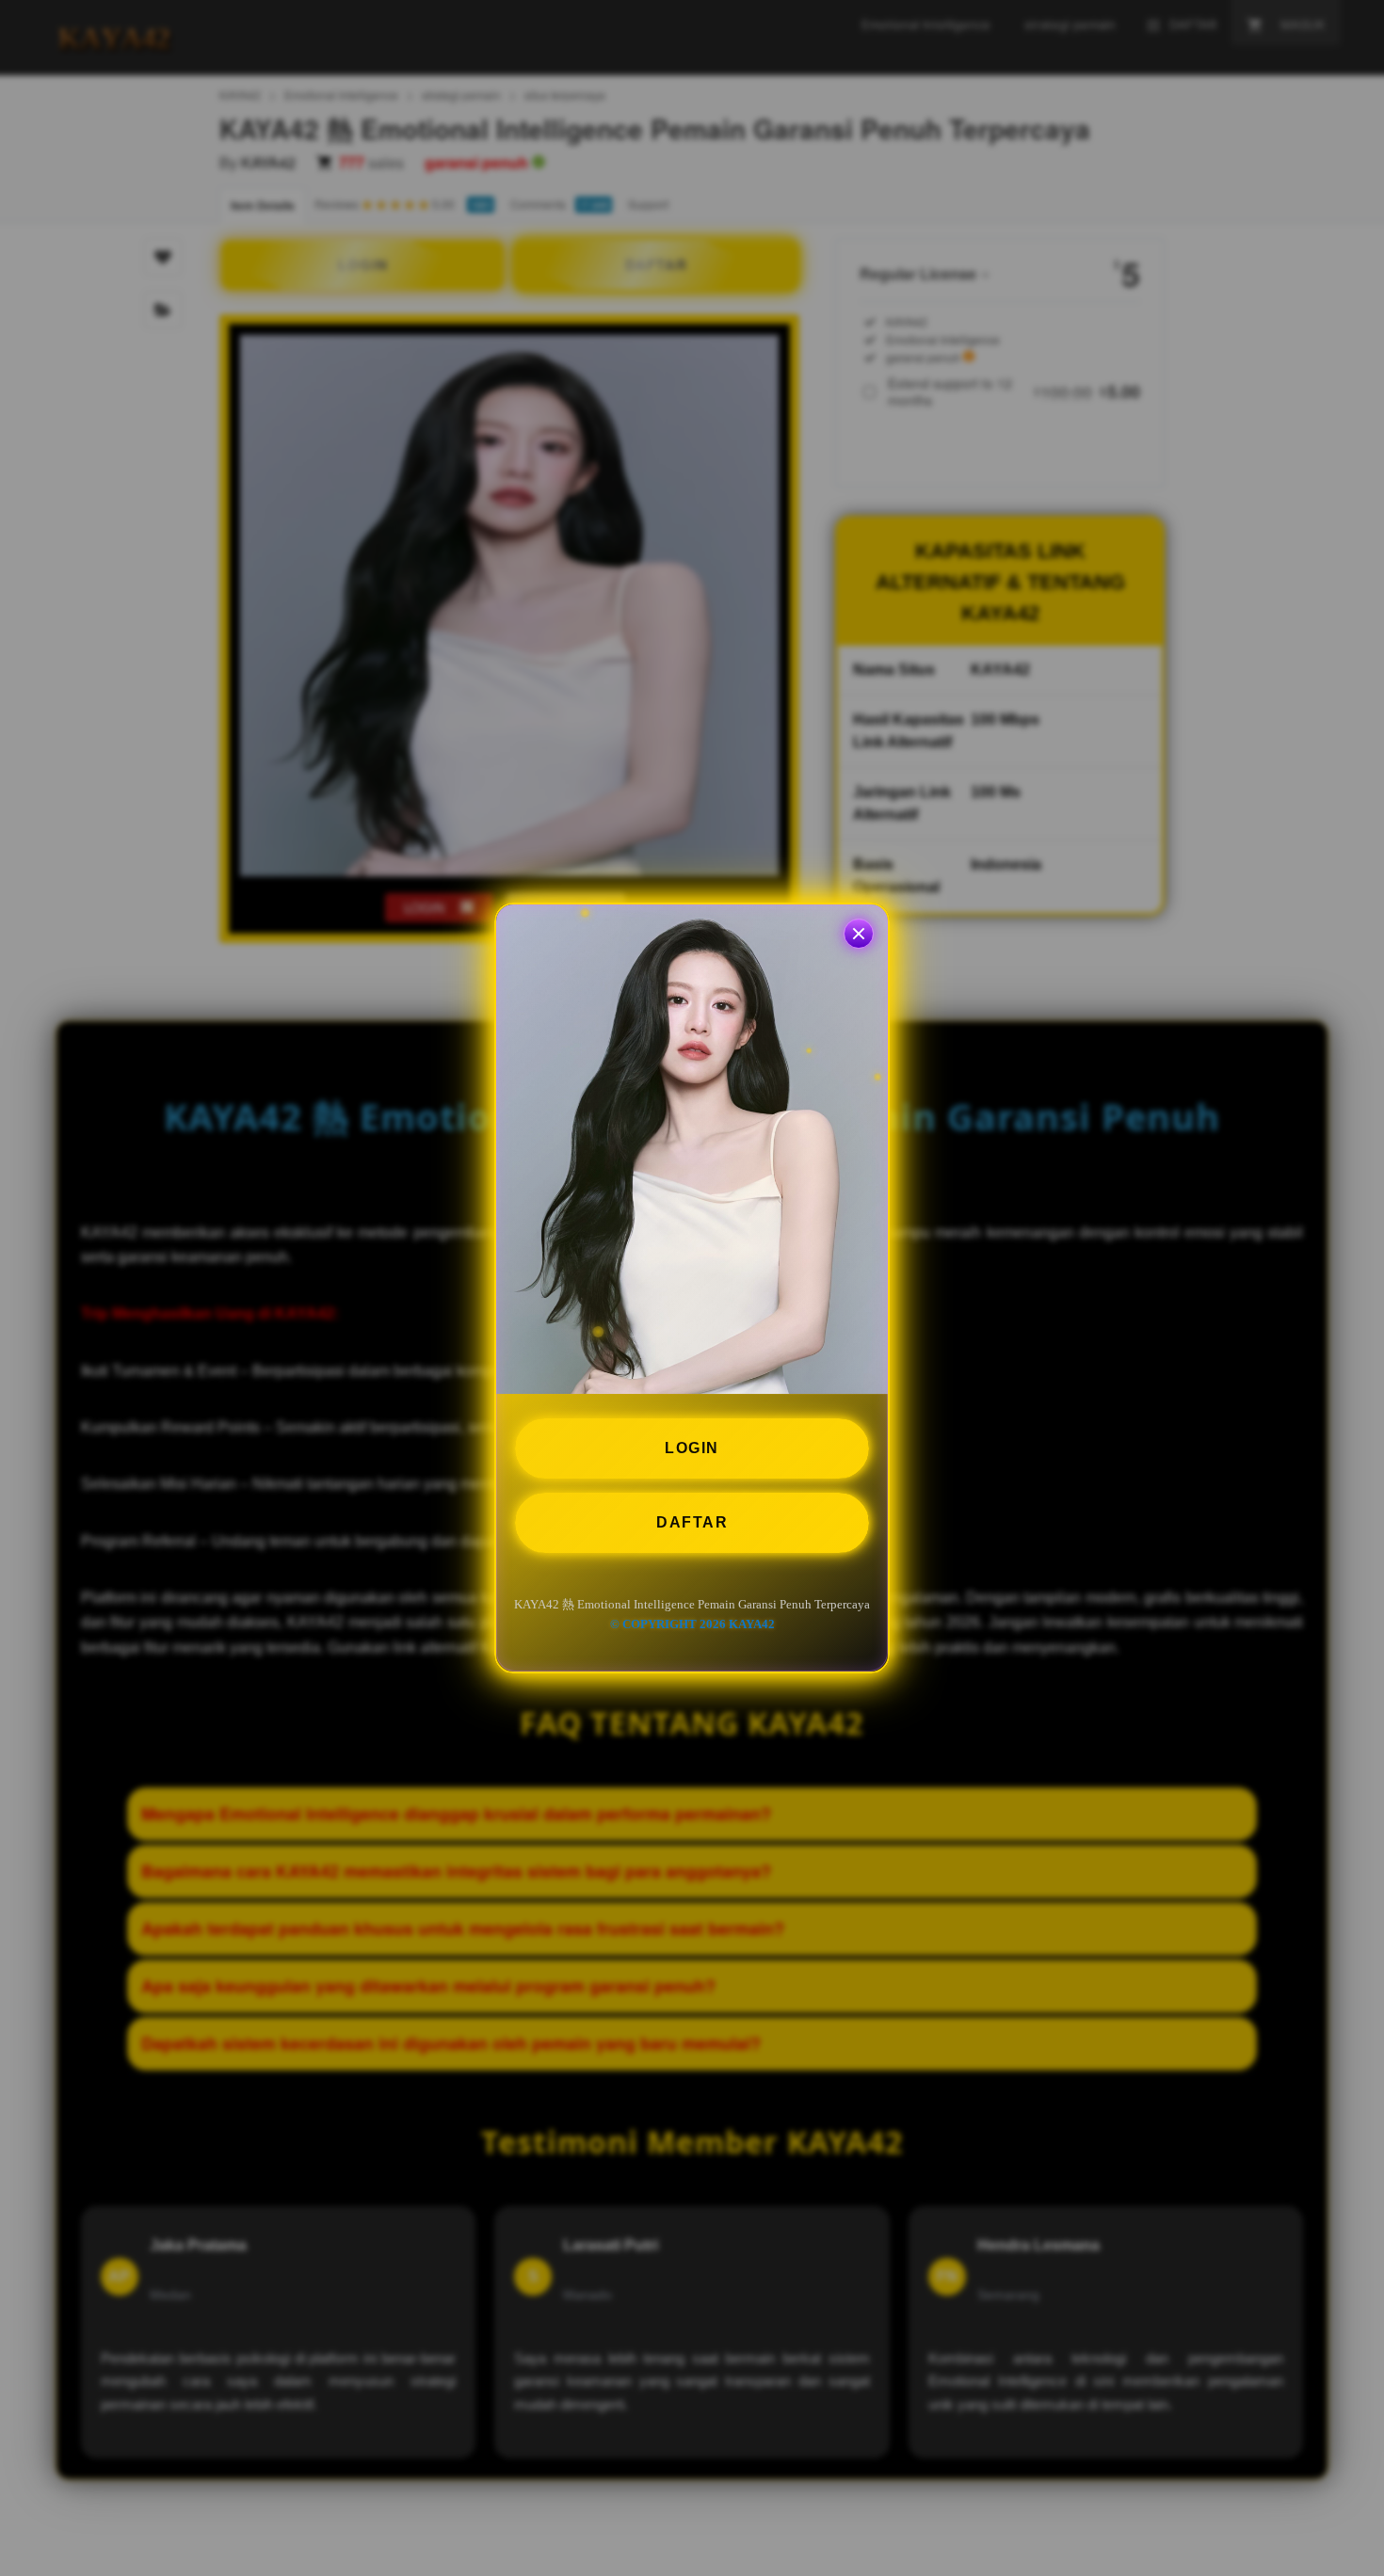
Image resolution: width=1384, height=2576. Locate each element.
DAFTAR (692, 1522)
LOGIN (692, 1448)
